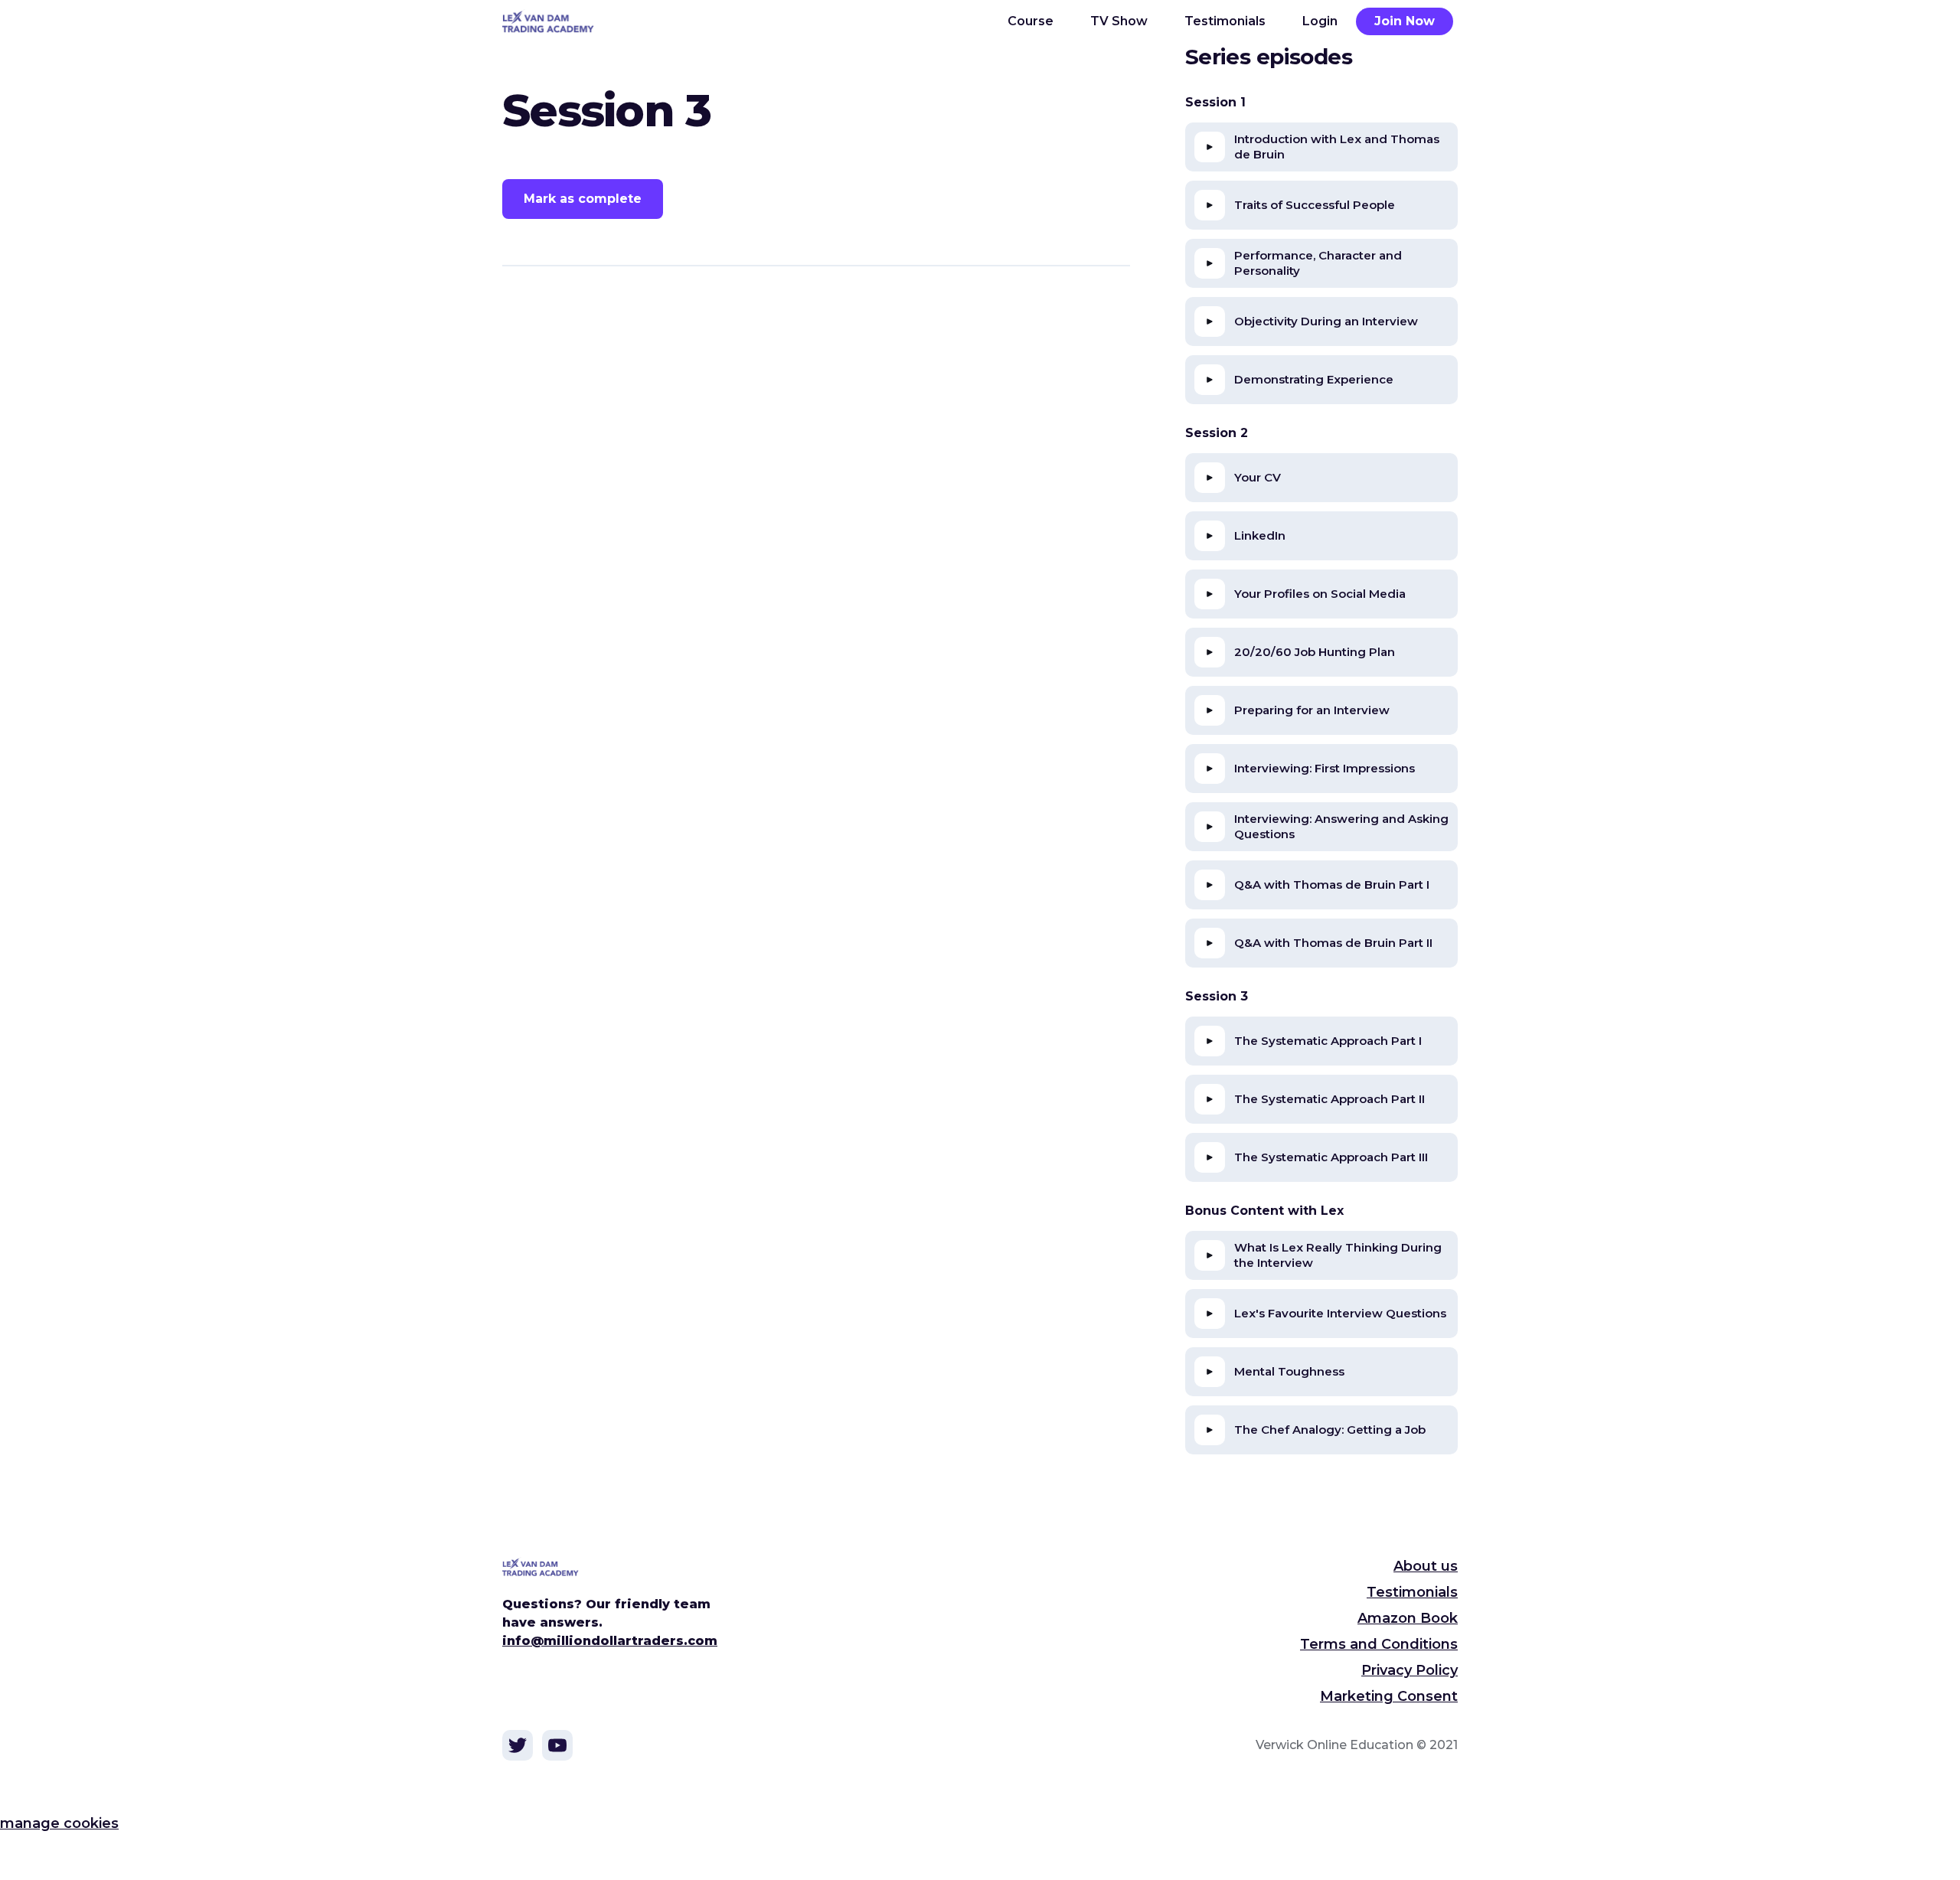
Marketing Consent (1389, 1696)
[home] (557, 21)
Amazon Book (1408, 1618)
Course (1031, 21)
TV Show (1119, 21)
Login (1320, 21)
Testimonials (1225, 21)
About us (1426, 1566)
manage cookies (59, 1823)
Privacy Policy (1410, 1670)
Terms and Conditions (1379, 1644)
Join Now (1405, 21)
